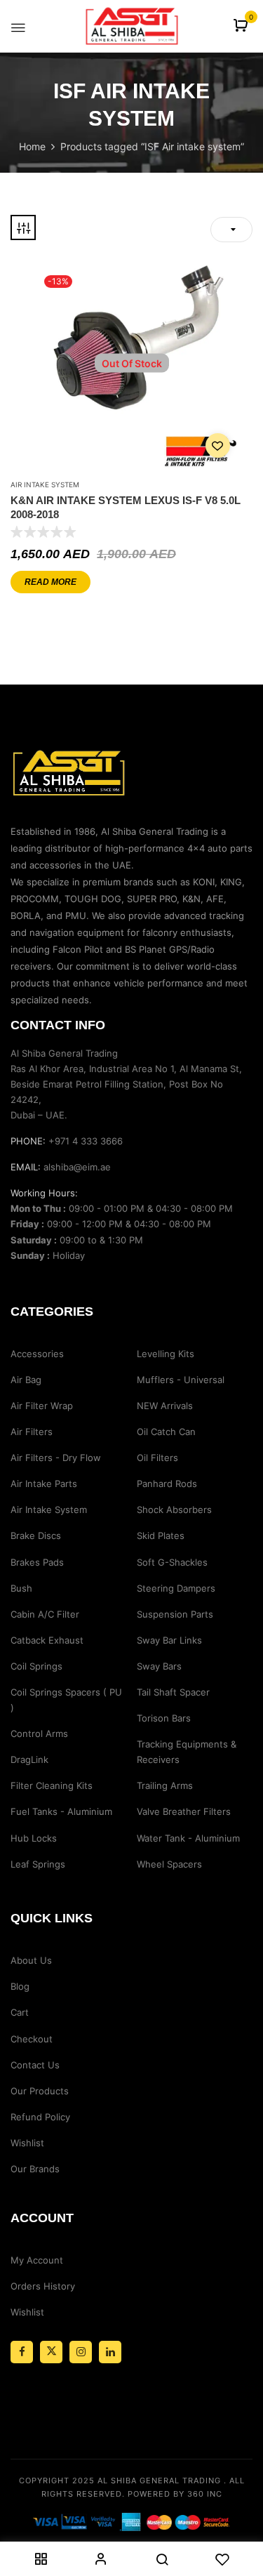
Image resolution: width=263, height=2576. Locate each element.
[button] (242, 26)
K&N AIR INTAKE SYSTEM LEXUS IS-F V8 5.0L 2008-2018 (126, 507)
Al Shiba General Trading (159, 2481)
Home (32, 146)
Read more (50, 582)
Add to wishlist (218, 445)
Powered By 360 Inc (175, 2494)
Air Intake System (45, 484)
